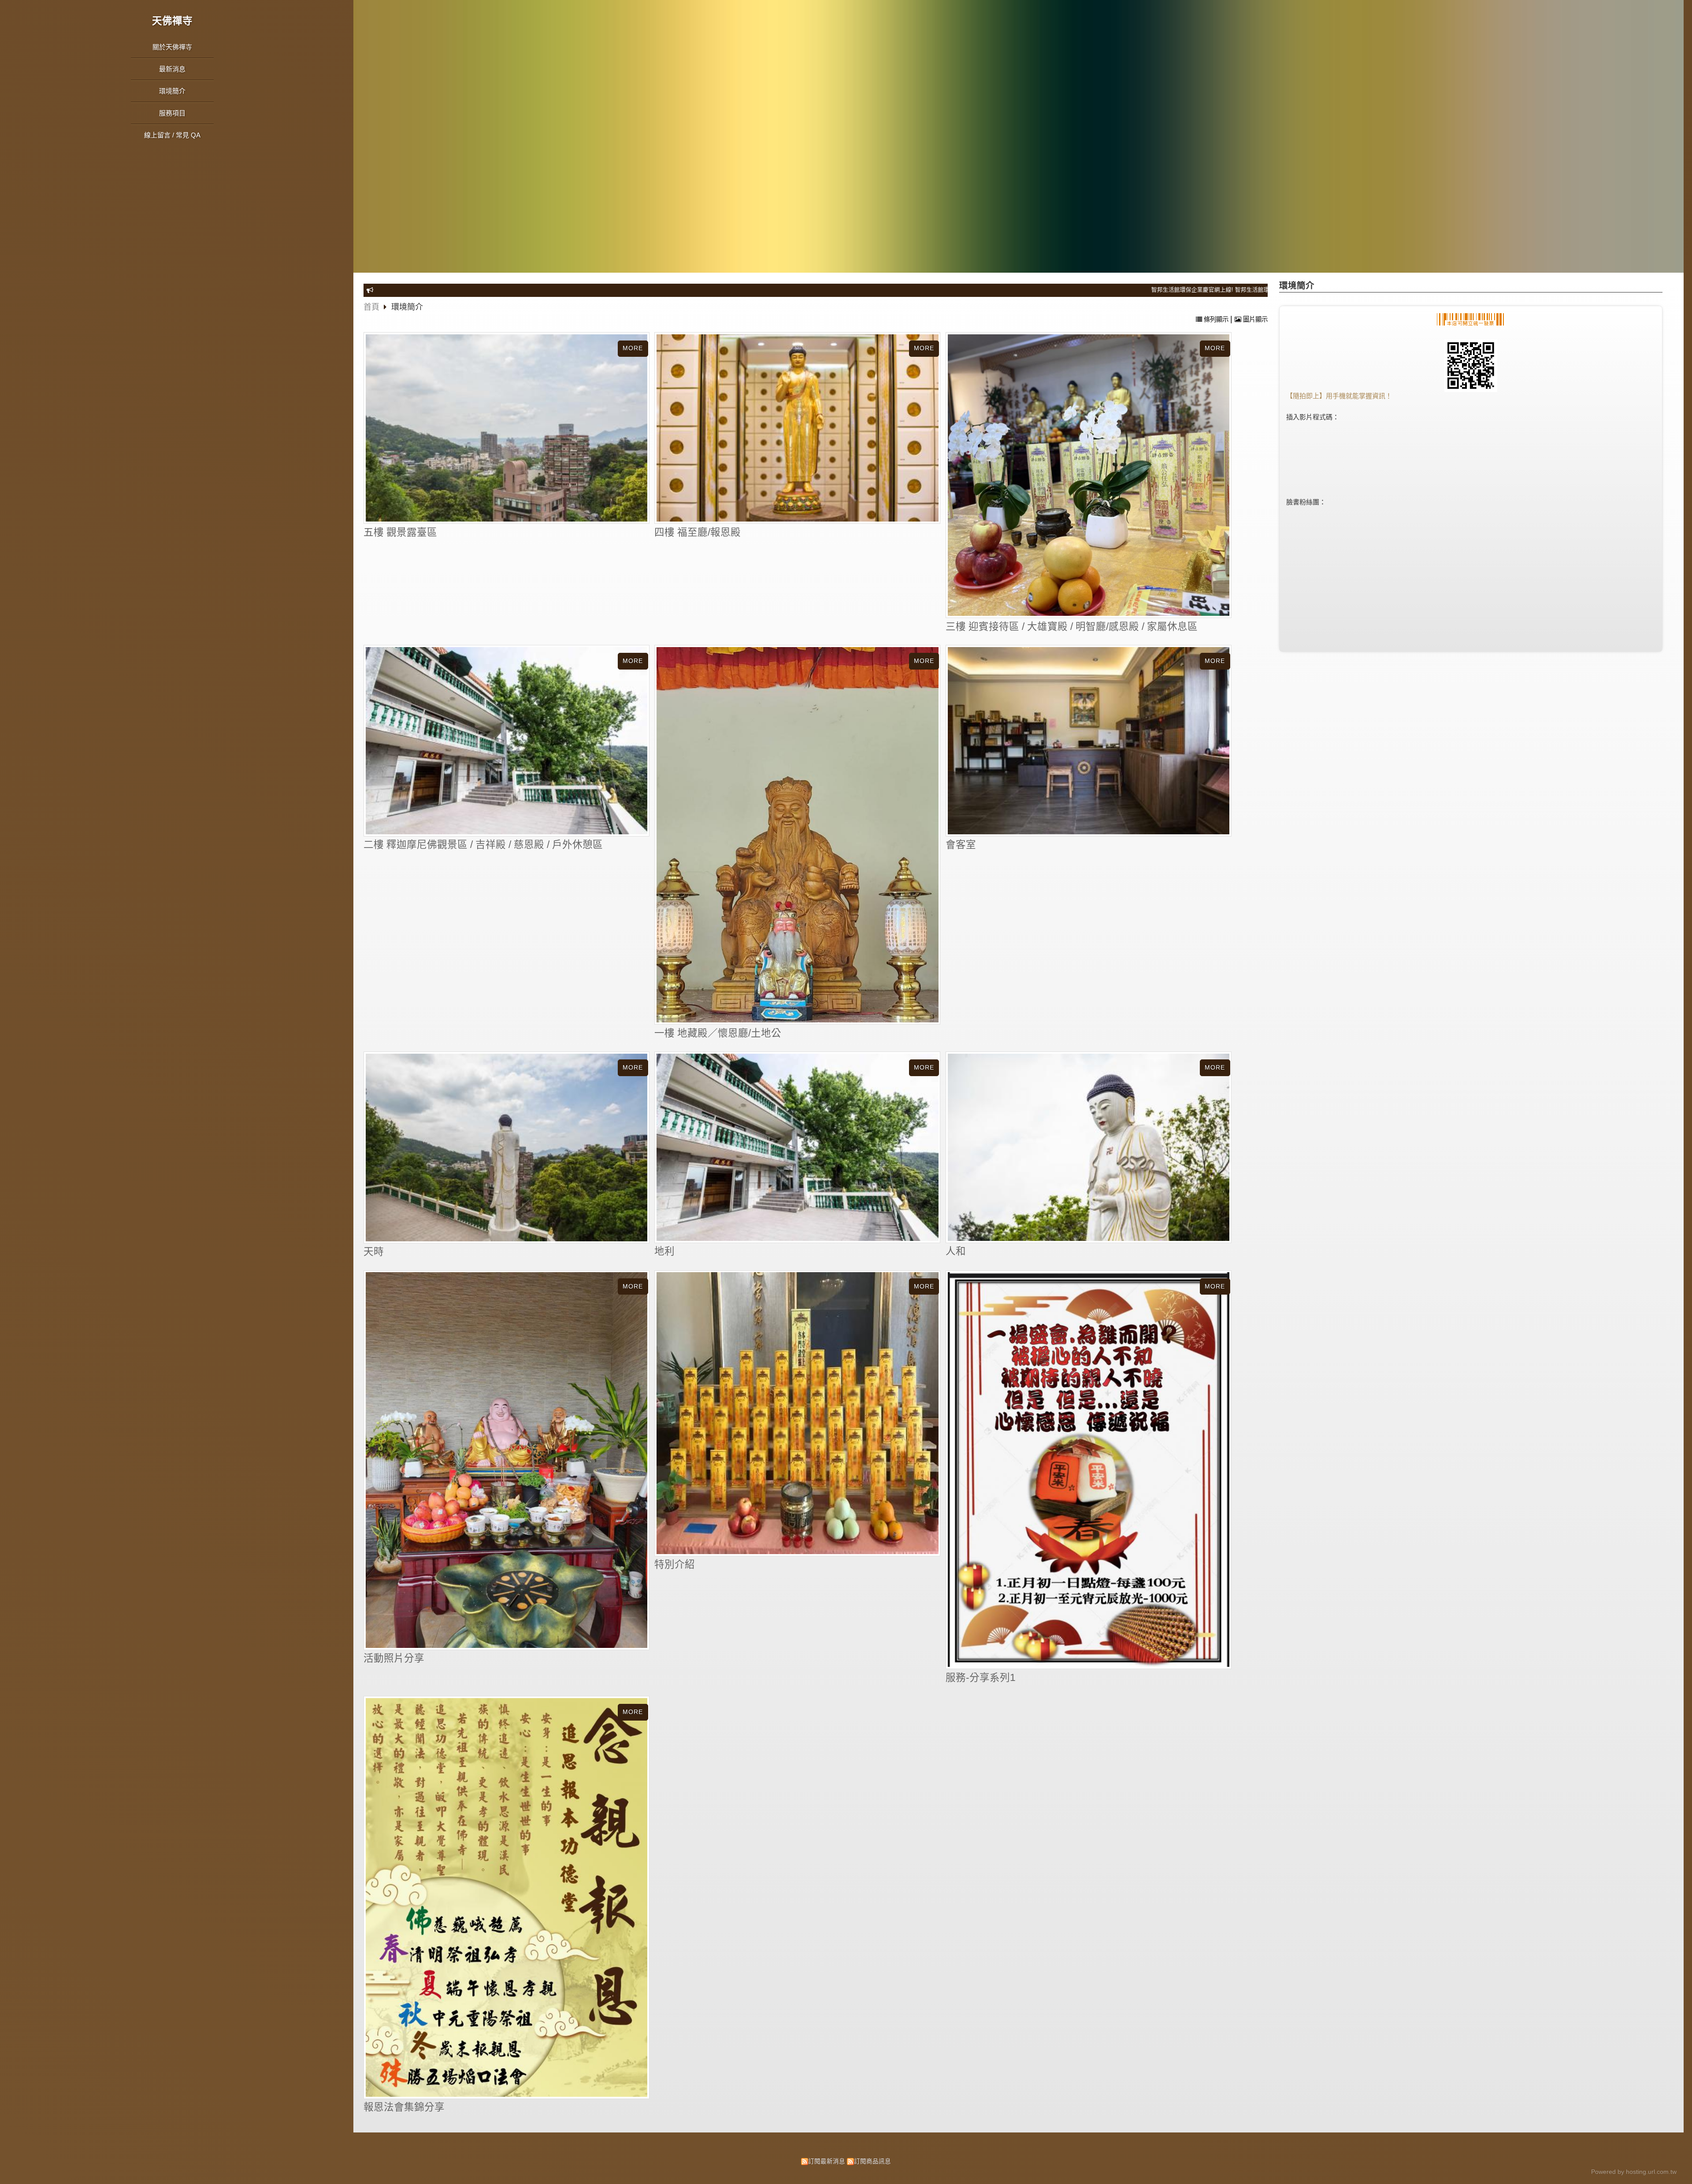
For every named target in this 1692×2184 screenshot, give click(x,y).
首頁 (371, 307)
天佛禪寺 (172, 21)
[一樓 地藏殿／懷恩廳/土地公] (798, 835)
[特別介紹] (798, 1413)
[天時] (507, 1148)
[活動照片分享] (507, 1460)
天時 (374, 1252)
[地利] (798, 1147)
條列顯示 (1216, 319)
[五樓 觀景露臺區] (507, 428)
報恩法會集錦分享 (404, 2107)
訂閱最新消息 (827, 2161)
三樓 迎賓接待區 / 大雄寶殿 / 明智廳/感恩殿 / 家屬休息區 (1072, 627)
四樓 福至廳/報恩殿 (698, 532)
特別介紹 (675, 1564)
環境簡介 (407, 307)
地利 (664, 1251)
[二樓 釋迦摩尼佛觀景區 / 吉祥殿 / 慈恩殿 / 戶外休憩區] (507, 741)
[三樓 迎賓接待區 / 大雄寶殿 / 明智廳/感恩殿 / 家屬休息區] (1089, 475)
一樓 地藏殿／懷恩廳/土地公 (718, 1033)
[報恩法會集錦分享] (507, 1898)
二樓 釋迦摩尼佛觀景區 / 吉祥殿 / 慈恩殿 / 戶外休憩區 (483, 845)
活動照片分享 (394, 1658)
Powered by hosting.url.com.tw (1634, 2172)
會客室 (961, 845)
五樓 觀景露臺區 (400, 532)
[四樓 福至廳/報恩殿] (798, 428)
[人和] (1089, 1147)
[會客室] (1089, 741)
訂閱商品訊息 (872, 2161)
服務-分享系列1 (981, 1678)
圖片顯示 (1254, 319)
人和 (956, 1251)
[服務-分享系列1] (1089, 1470)
